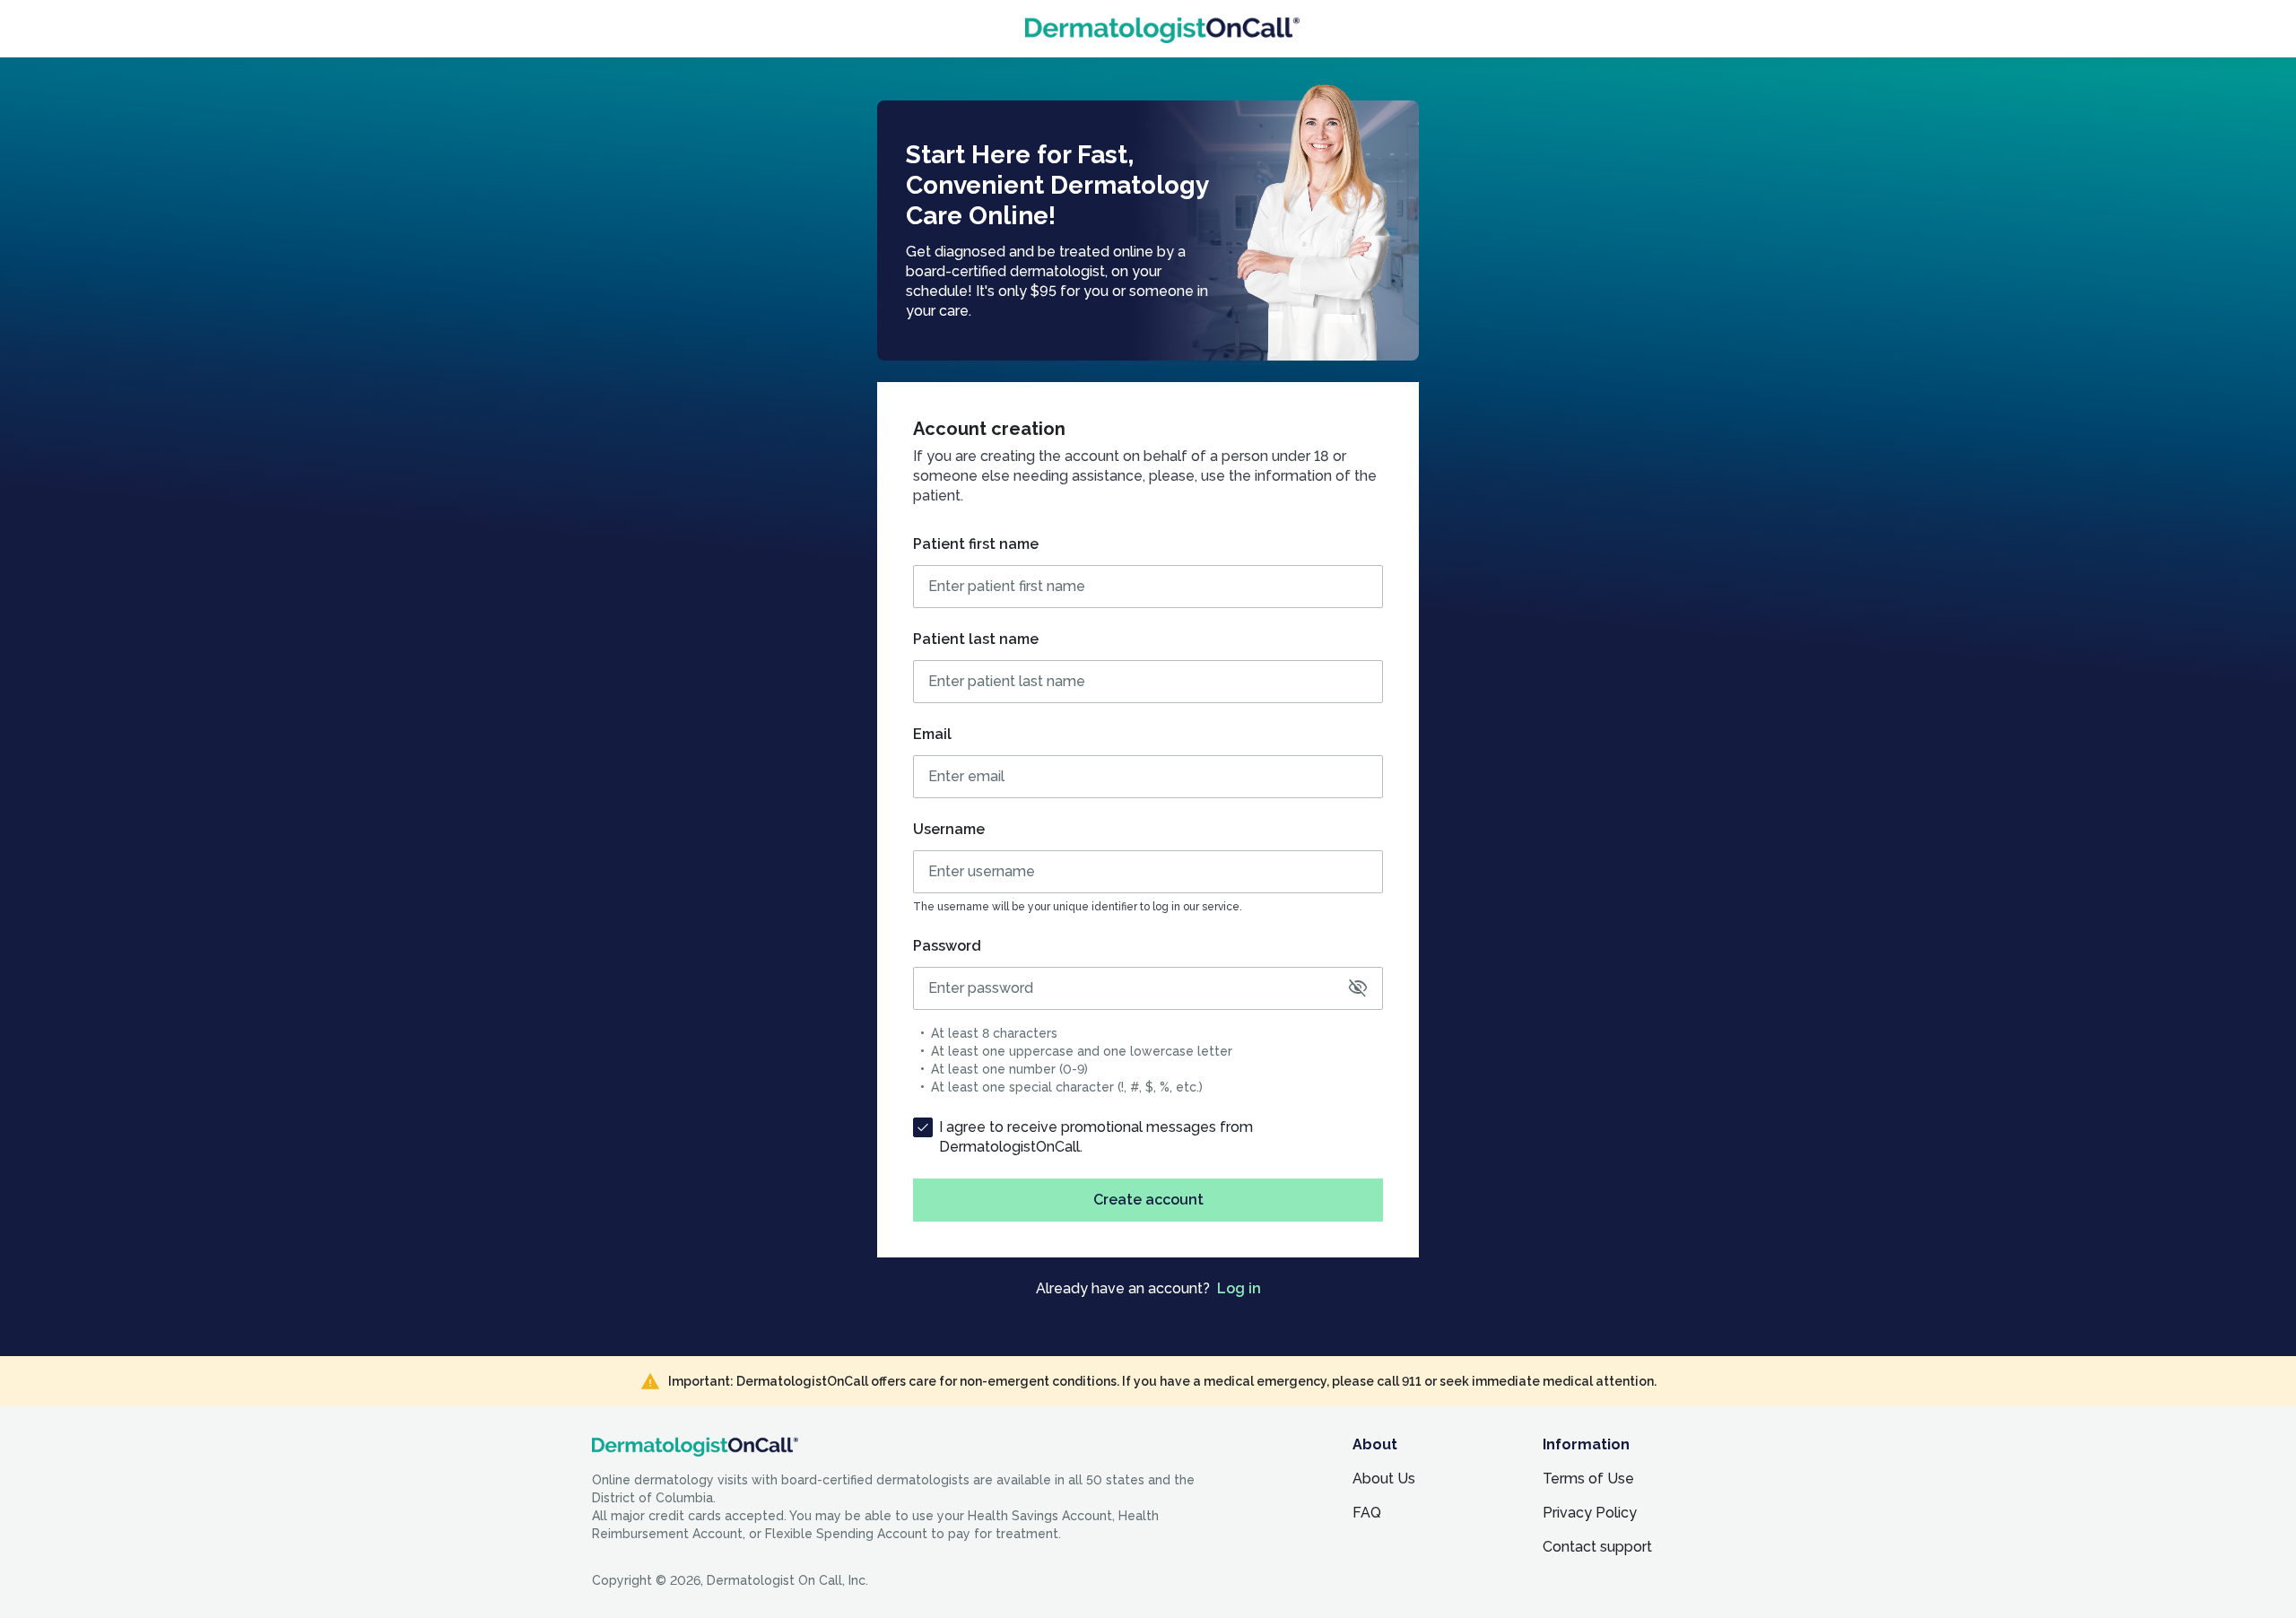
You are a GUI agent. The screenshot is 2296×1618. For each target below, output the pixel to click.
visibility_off (1358, 988)
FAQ (1367, 1513)
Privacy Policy (1590, 1513)
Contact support (1597, 1547)
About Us (1384, 1479)
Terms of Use (1588, 1479)
